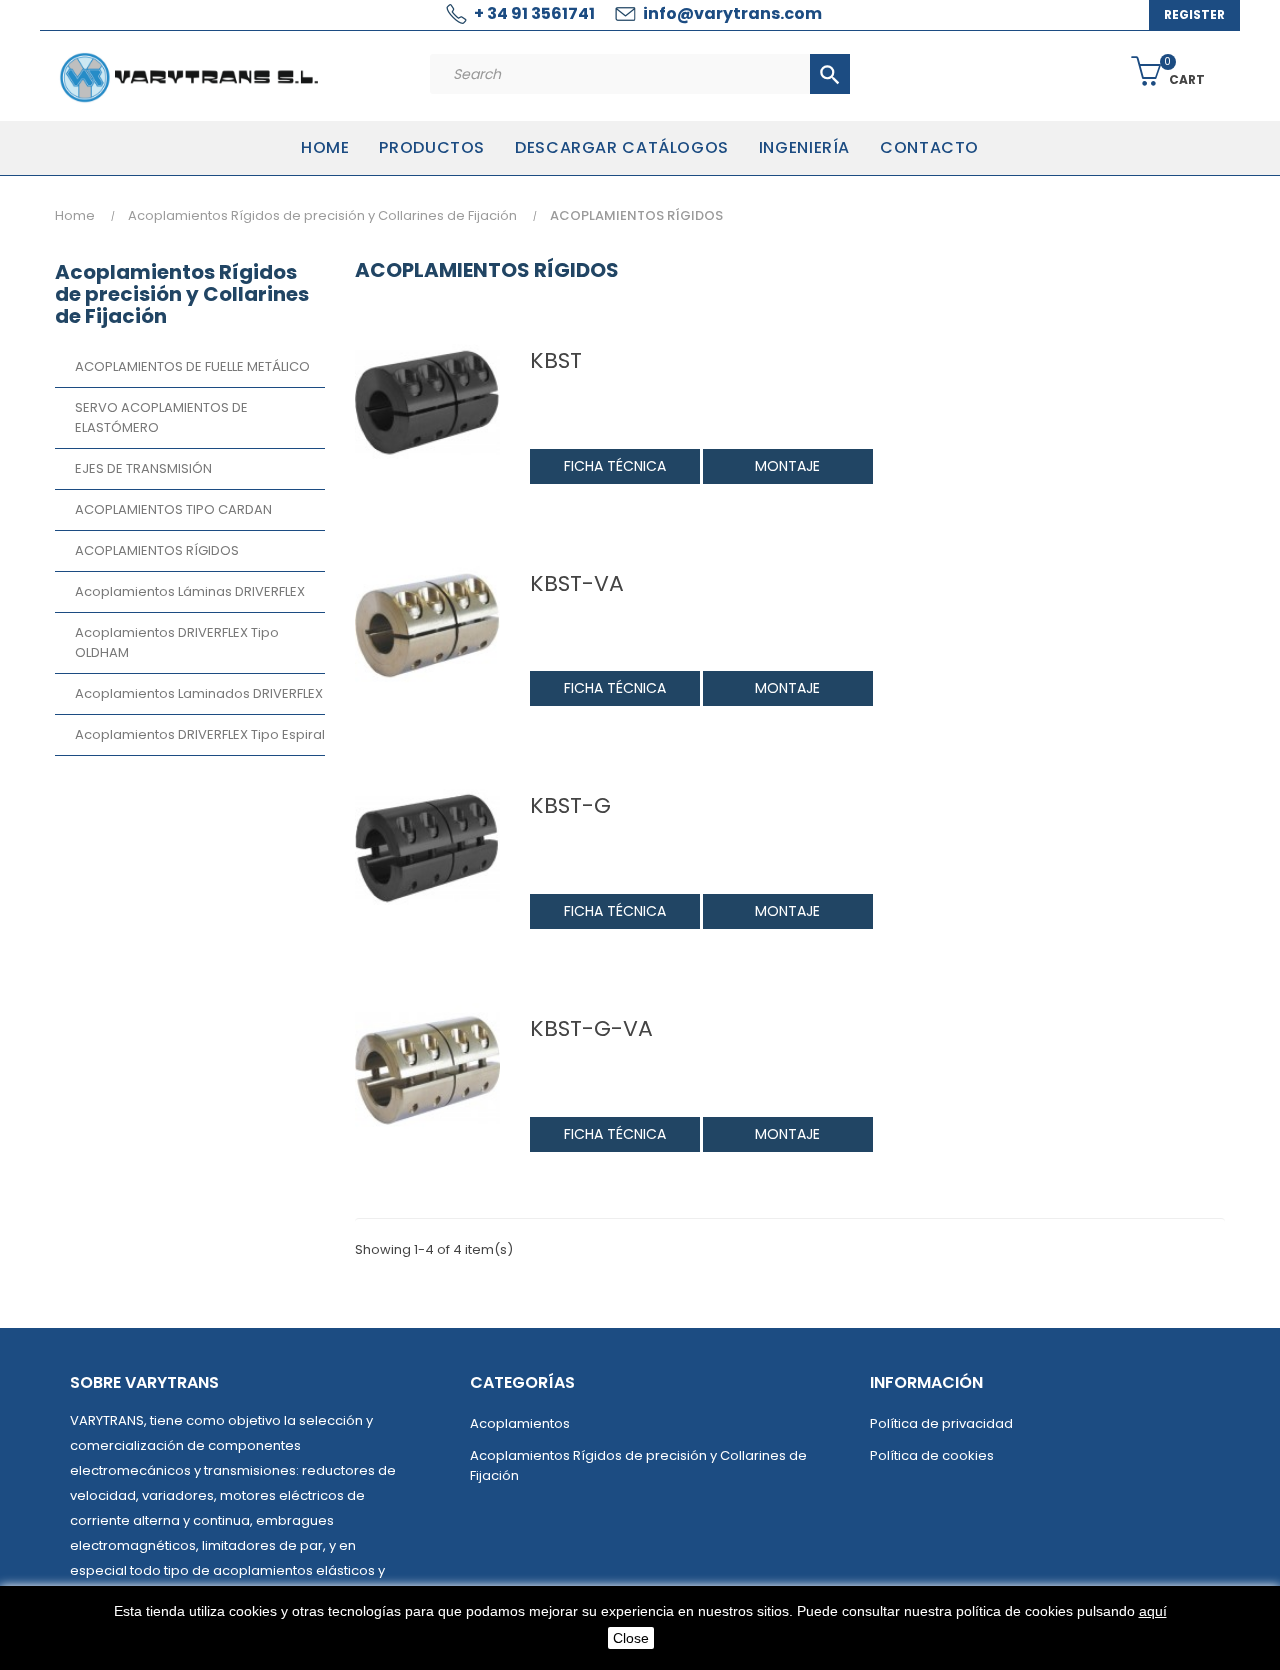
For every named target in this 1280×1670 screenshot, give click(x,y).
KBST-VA (577, 584)
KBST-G (570, 806)
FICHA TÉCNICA (615, 466)
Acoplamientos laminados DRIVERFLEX (199, 693)
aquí (1153, 1611)
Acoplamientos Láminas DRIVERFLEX (190, 591)
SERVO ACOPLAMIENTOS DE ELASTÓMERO (161, 417)
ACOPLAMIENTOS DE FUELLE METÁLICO (192, 366)
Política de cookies (932, 1455)
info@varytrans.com (732, 13)
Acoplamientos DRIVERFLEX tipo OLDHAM (177, 642)
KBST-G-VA (591, 1029)
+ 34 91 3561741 (534, 13)
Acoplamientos (520, 1423)
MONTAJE (787, 466)
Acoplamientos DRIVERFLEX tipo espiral (200, 734)
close (631, 1638)
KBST (556, 361)
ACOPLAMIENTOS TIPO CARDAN (173, 509)
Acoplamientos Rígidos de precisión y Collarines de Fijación (182, 294)
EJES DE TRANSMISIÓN (143, 468)
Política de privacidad (941, 1423)
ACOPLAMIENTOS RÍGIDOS (157, 550)
